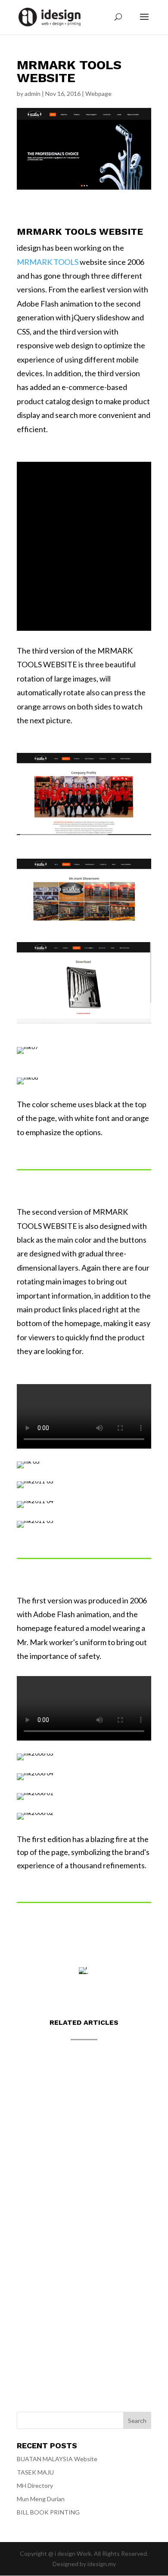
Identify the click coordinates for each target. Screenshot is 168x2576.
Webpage (98, 94)
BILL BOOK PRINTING (48, 2512)
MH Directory (50, 2274)
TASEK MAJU (45, 2182)
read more (39, 2138)
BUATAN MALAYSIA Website (70, 2089)
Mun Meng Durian (41, 2499)
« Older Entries (37, 2344)
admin (33, 94)
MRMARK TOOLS (48, 262)
